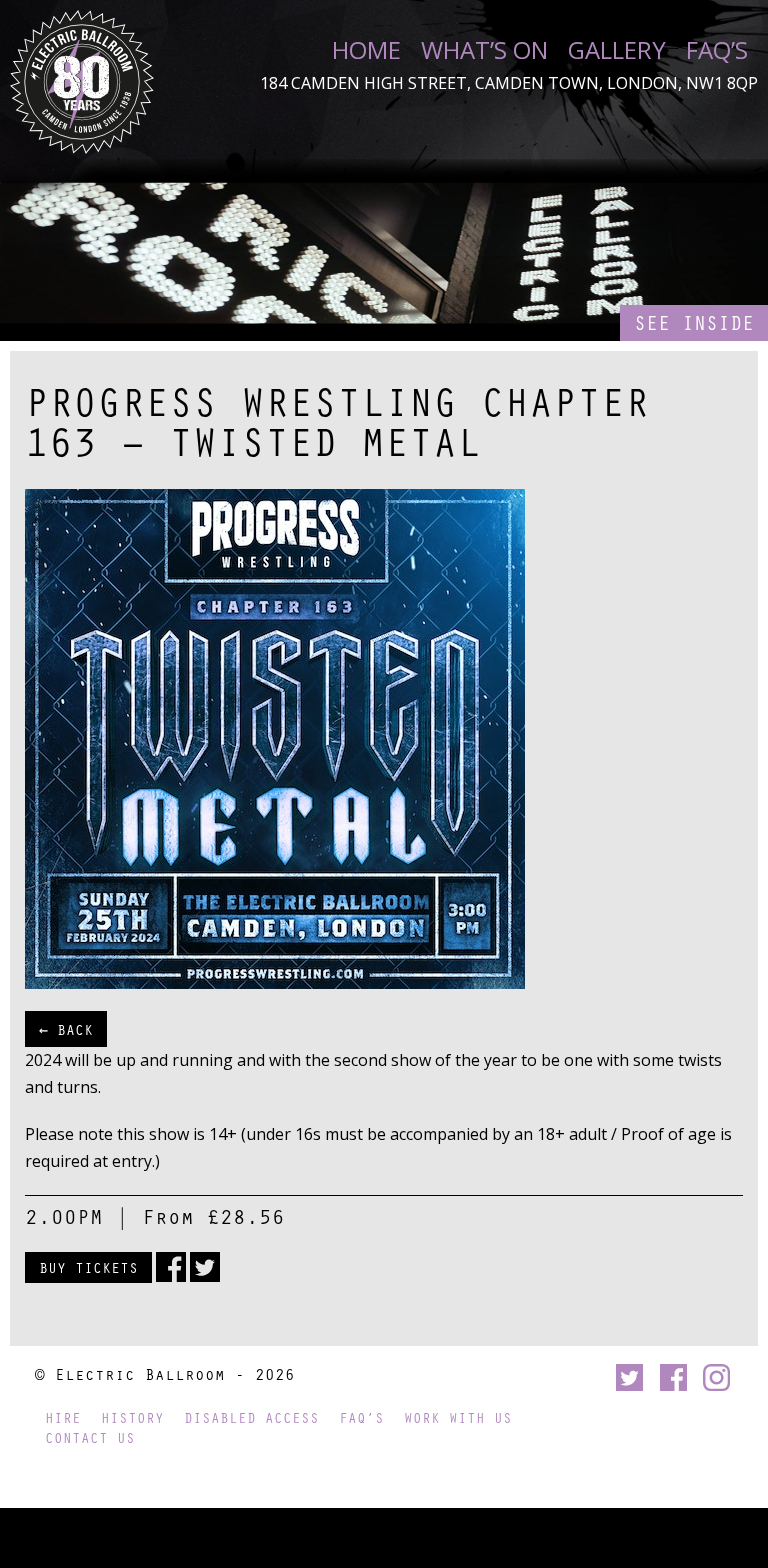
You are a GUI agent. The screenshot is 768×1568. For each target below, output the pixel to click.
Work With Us (458, 1417)
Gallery (617, 50)
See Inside (694, 322)
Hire (63, 1417)
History (132, 1417)
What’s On (484, 50)
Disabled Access (251, 1417)
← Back (66, 1029)
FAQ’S (717, 50)
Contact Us (90, 1437)
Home (366, 50)
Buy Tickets (88, 1267)
